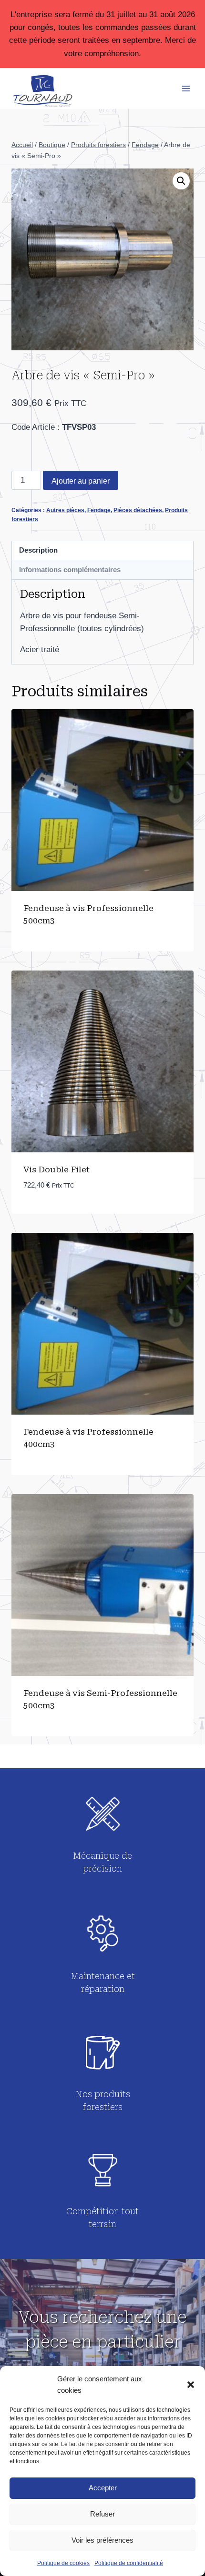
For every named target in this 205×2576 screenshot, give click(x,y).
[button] (191, 2385)
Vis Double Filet (56, 1169)
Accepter (103, 2488)
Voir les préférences (102, 2540)
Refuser (102, 2514)
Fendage (99, 510)
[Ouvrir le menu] (186, 88)
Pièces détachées (138, 510)
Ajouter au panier (81, 481)
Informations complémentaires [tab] (70, 570)
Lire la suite (49, 951)
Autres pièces (65, 510)
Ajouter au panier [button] (61, 1214)
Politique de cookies (63, 2563)
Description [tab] (38, 550)
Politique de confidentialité (129, 2563)
